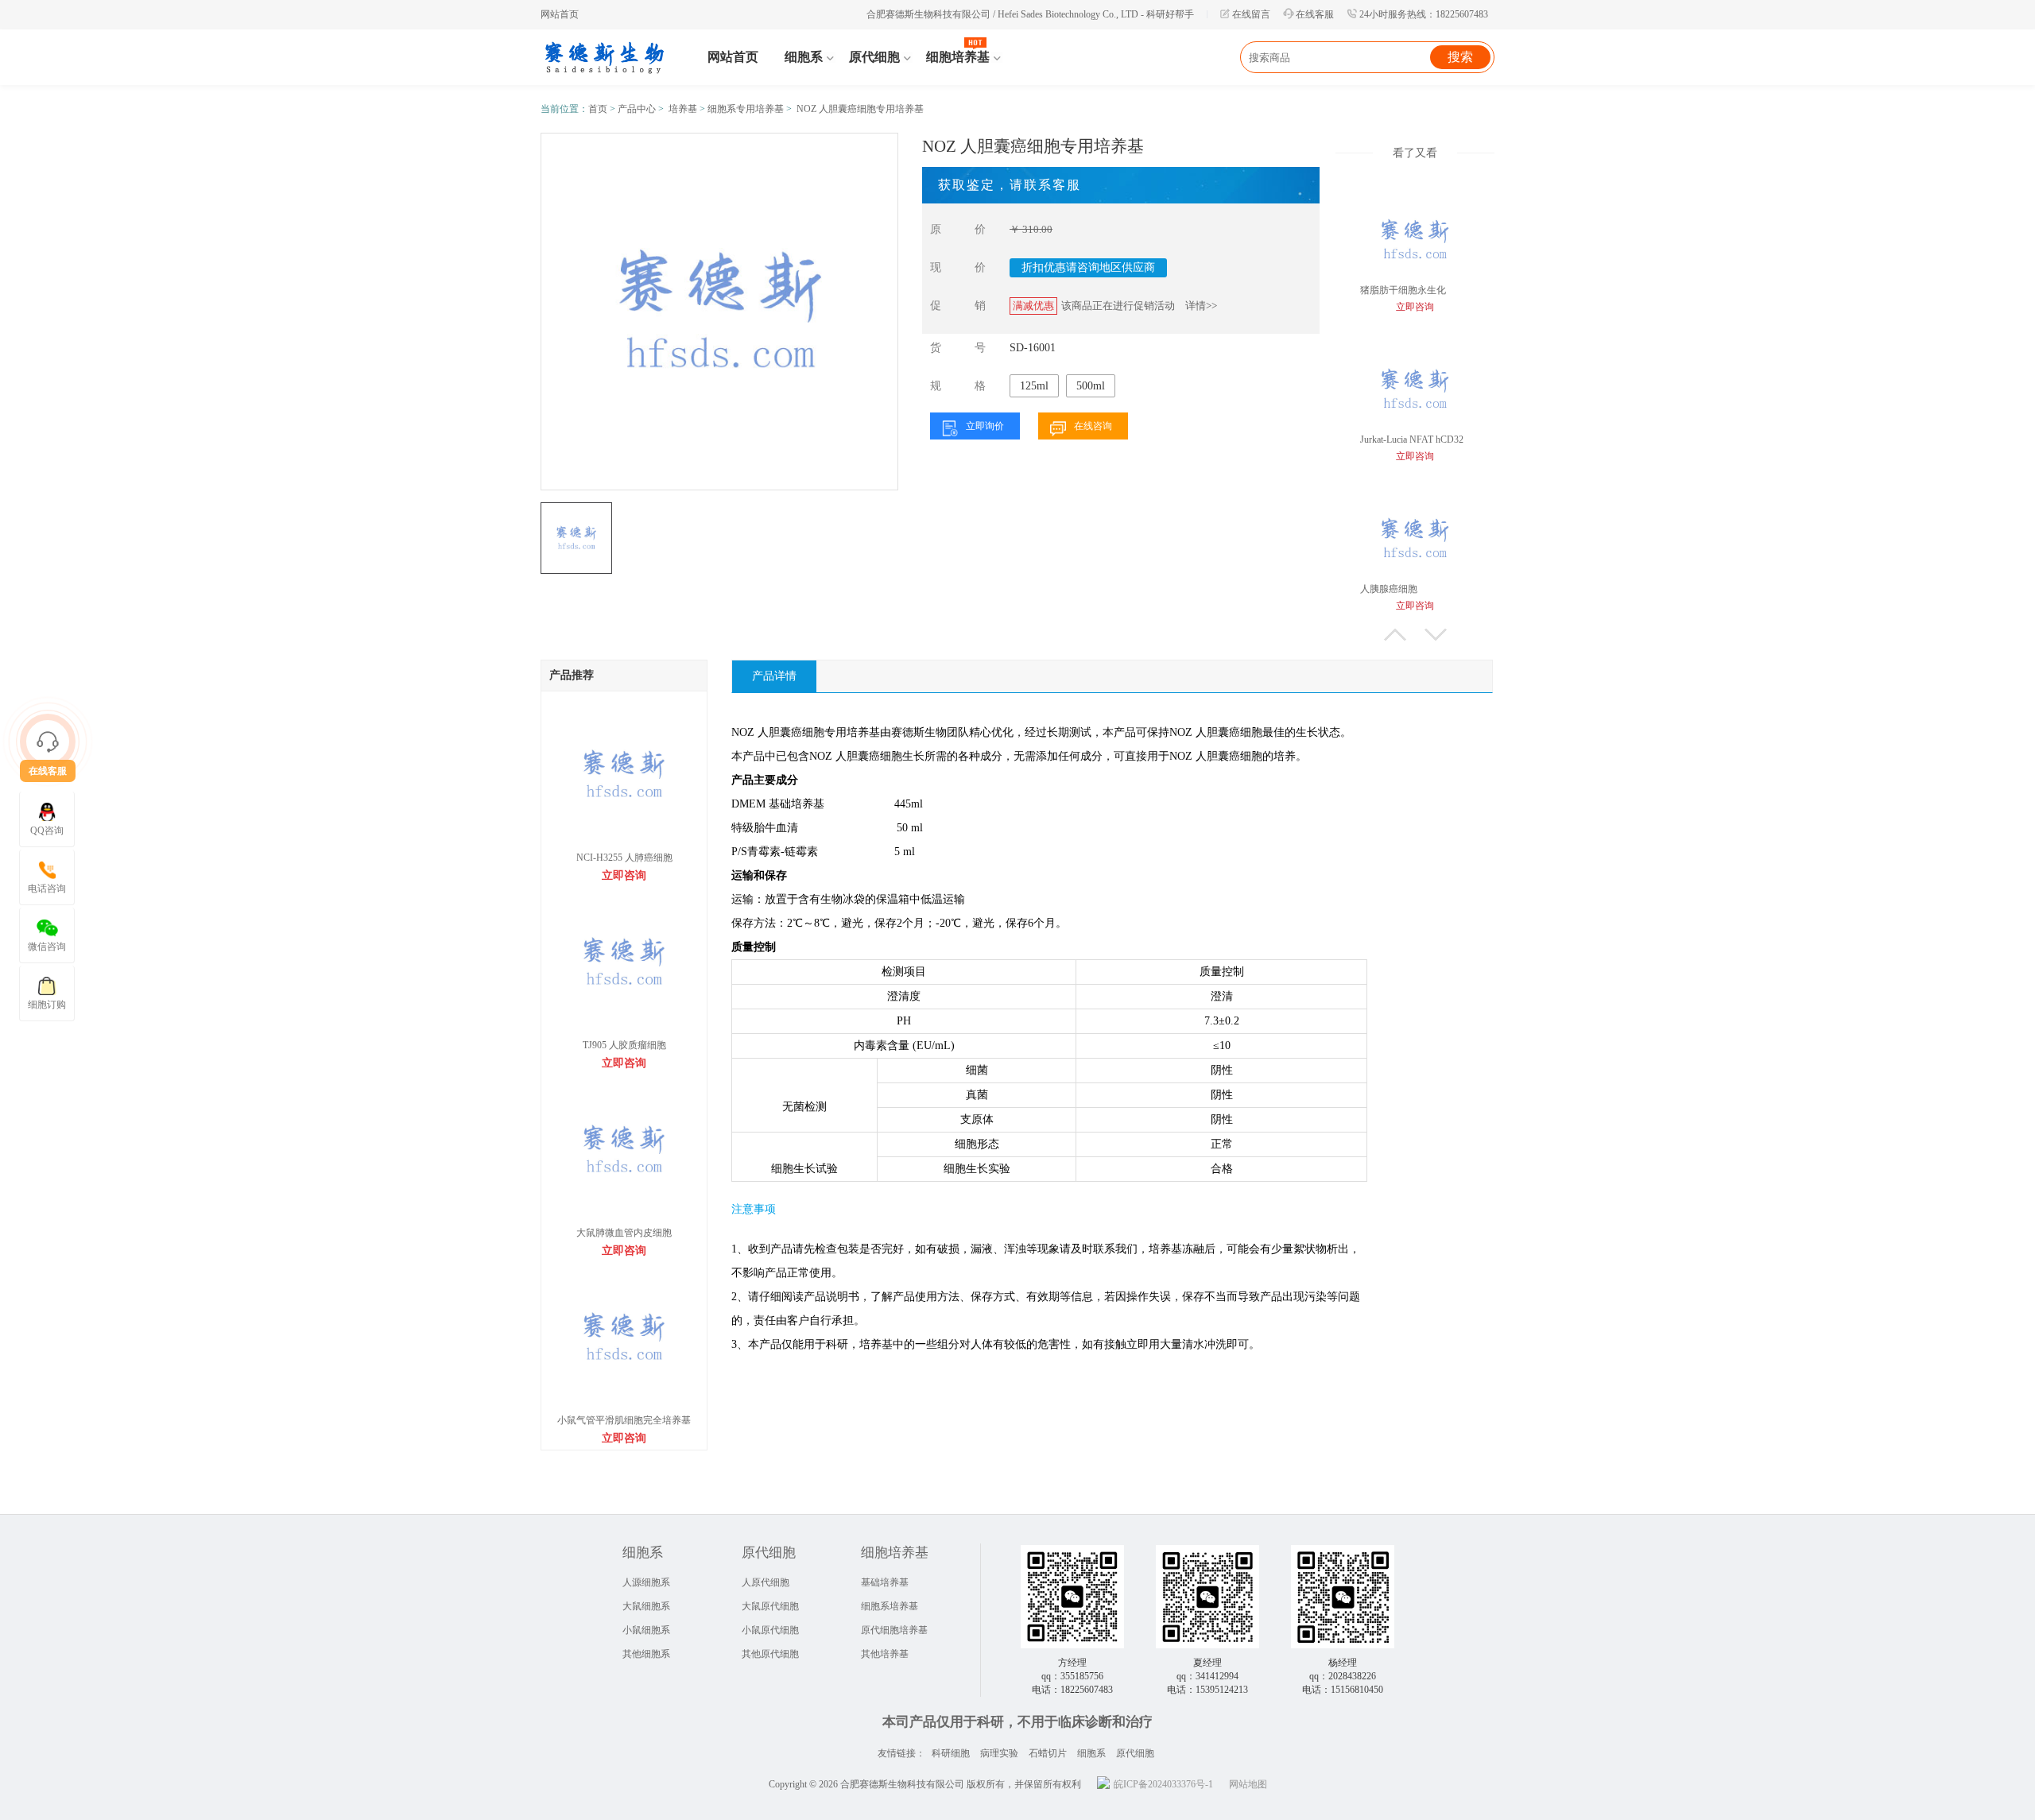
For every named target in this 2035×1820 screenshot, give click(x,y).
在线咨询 (1093, 426)
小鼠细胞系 (646, 1630)
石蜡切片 (1048, 1753)
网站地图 (1248, 1784)
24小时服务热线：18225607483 (1424, 14)
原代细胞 (1135, 1753)
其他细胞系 (646, 1654)
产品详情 (774, 676)
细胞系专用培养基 (746, 109)
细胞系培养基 (890, 1606)
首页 (598, 109)
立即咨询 (624, 875)
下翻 (1436, 635)
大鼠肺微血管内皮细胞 (624, 1233)
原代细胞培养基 (894, 1630)
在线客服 (1315, 14)
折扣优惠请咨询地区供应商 (1088, 267)
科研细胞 (951, 1753)
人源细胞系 (646, 1582)
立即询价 (985, 426)
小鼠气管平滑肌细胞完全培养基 (624, 1420)
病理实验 (999, 1753)
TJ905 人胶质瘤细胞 (624, 1045)
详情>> (1201, 306)
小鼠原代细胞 (770, 1630)
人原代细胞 (766, 1582)
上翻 (1395, 635)
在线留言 (1251, 14)
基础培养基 (885, 1582)
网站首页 (560, 14)
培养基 (683, 109)
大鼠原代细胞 (770, 1606)
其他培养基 (885, 1654)
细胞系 (1091, 1753)
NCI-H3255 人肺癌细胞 (624, 858)
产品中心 (637, 109)
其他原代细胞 (770, 1654)
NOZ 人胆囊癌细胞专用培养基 (860, 109)
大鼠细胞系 (646, 1606)
